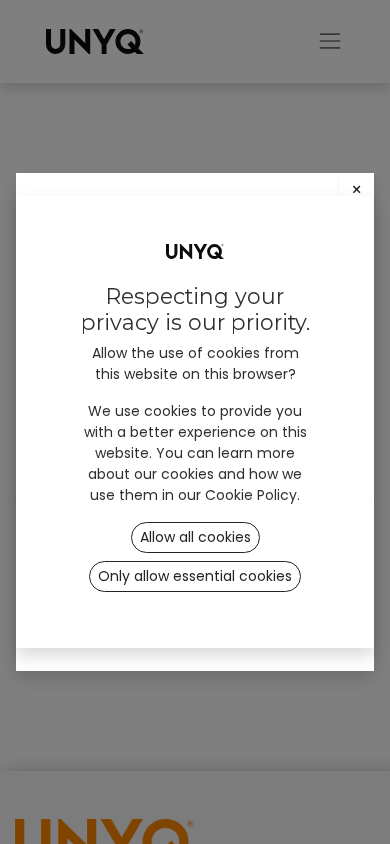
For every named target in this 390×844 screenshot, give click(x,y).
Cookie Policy (251, 495)
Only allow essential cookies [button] (195, 576)
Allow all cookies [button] (195, 537)
